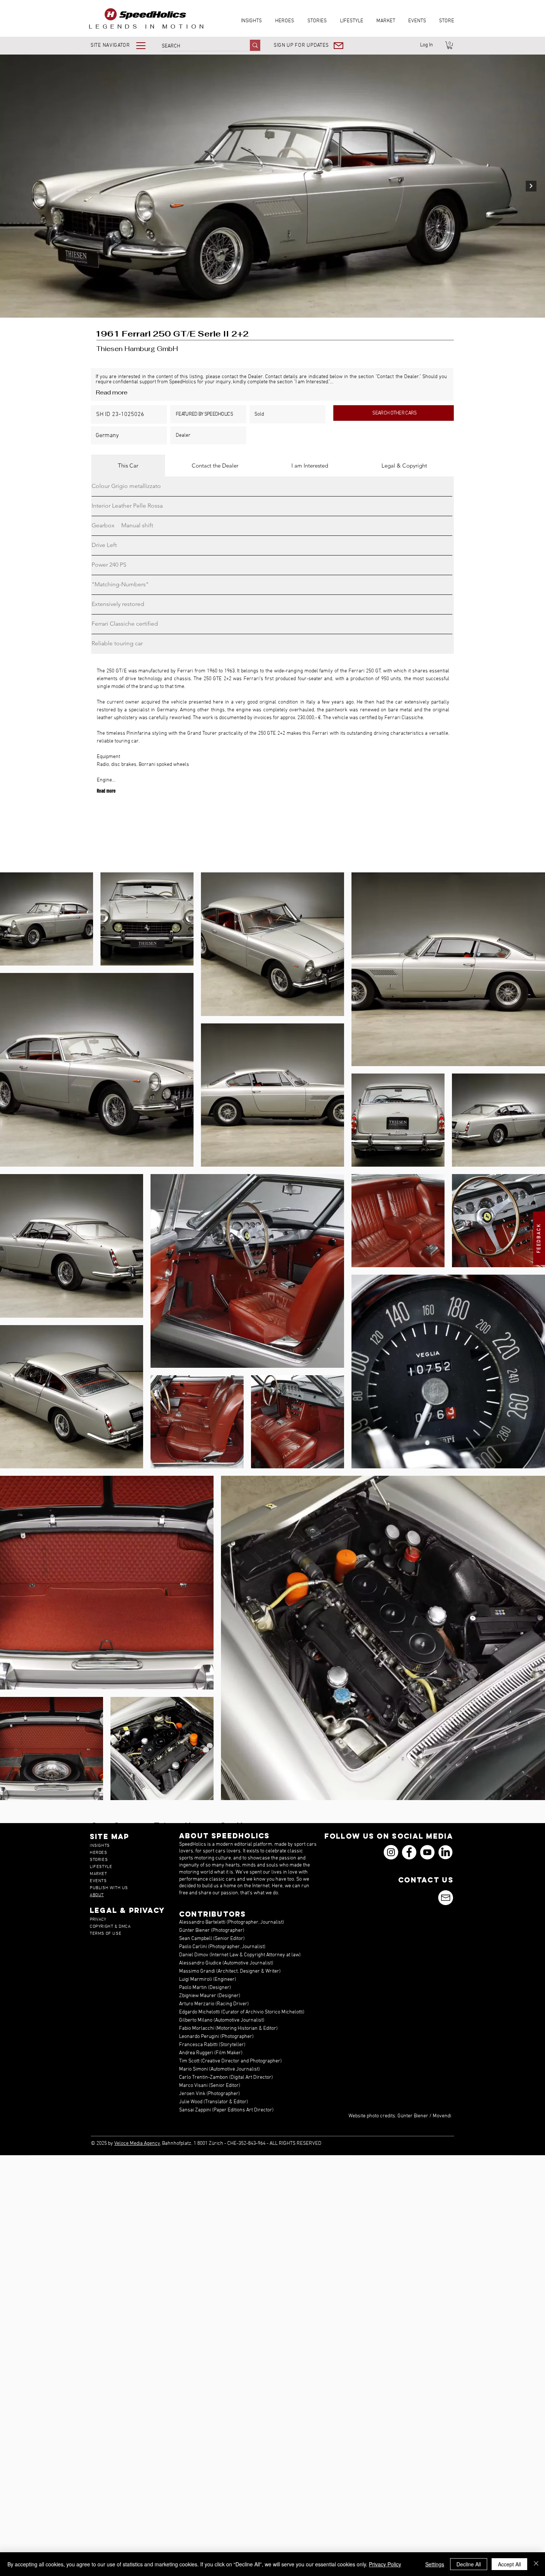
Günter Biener (413, 2116)
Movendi (442, 2116)
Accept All (509, 2564)
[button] (123, 45)
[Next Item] (531, 186)
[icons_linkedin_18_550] (445, 1852)
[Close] (536, 2564)
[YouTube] (427, 1852)
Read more (112, 392)
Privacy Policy (385, 2564)
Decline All (469, 2564)
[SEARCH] (255, 45)
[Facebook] (409, 1852)
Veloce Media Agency (137, 2144)
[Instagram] (391, 1852)
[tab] (128, 466)
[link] (450, 45)
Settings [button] (435, 2564)
